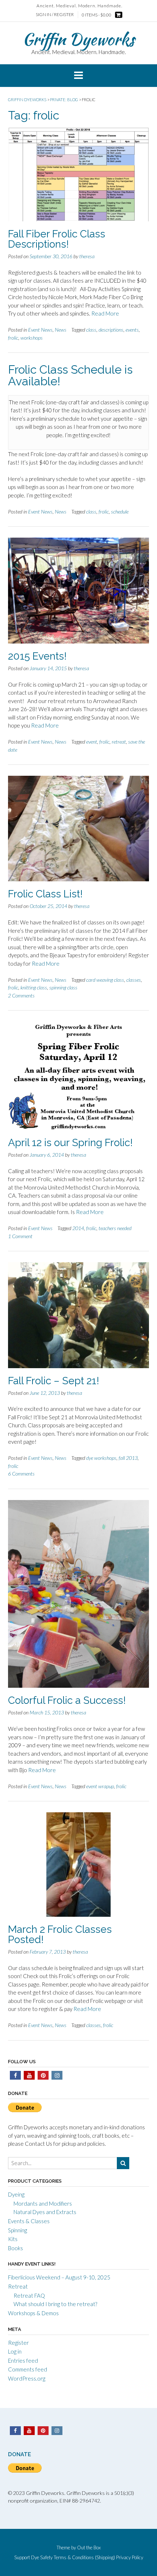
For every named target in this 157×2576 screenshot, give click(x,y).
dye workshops (101, 1458)
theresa (87, 256)
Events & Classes (29, 2221)
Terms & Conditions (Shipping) (84, 2558)
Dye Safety (42, 2558)
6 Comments (21, 1474)
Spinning (18, 2230)
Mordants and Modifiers (43, 2203)
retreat (119, 742)
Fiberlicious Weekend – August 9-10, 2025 (59, 2277)
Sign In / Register (55, 14)
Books (16, 2248)
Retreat (18, 2286)
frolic (13, 338)
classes (134, 980)
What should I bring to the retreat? (55, 2304)
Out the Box (89, 2548)
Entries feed (23, 2361)
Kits (13, 2239)
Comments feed (28, 2369)
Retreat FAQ (29, 2295)
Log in (15, 2351)
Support (22, 2558)
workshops (32, 338)
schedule (120, 512)
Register (18, 2343)
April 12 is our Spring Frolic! (70, 1143)
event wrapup (100, 1786)
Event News (40, 330)
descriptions (111, 330)
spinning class (63, 987)
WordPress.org (27, 2378)
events (132, 330)
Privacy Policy (130, 2558)
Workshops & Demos (33, 2313)
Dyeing (16, 2194)
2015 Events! (37, 656)
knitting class (34, 987)
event (92, 742)
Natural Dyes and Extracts (45, 2212)
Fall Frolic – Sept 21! (54, 1381)
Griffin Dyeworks (78, 39)
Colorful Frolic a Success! (67, 1700)
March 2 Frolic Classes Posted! (60, 1934)
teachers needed (115, 1228)
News (61, 330)
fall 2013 (128, 1458)
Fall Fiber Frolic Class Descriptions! (57, 239)
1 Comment (20, 1236)
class (91, 330)
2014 (78, 1228)
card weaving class (105, 980)
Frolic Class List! (45, 894)
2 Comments (21, 995)
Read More (105, 313)
